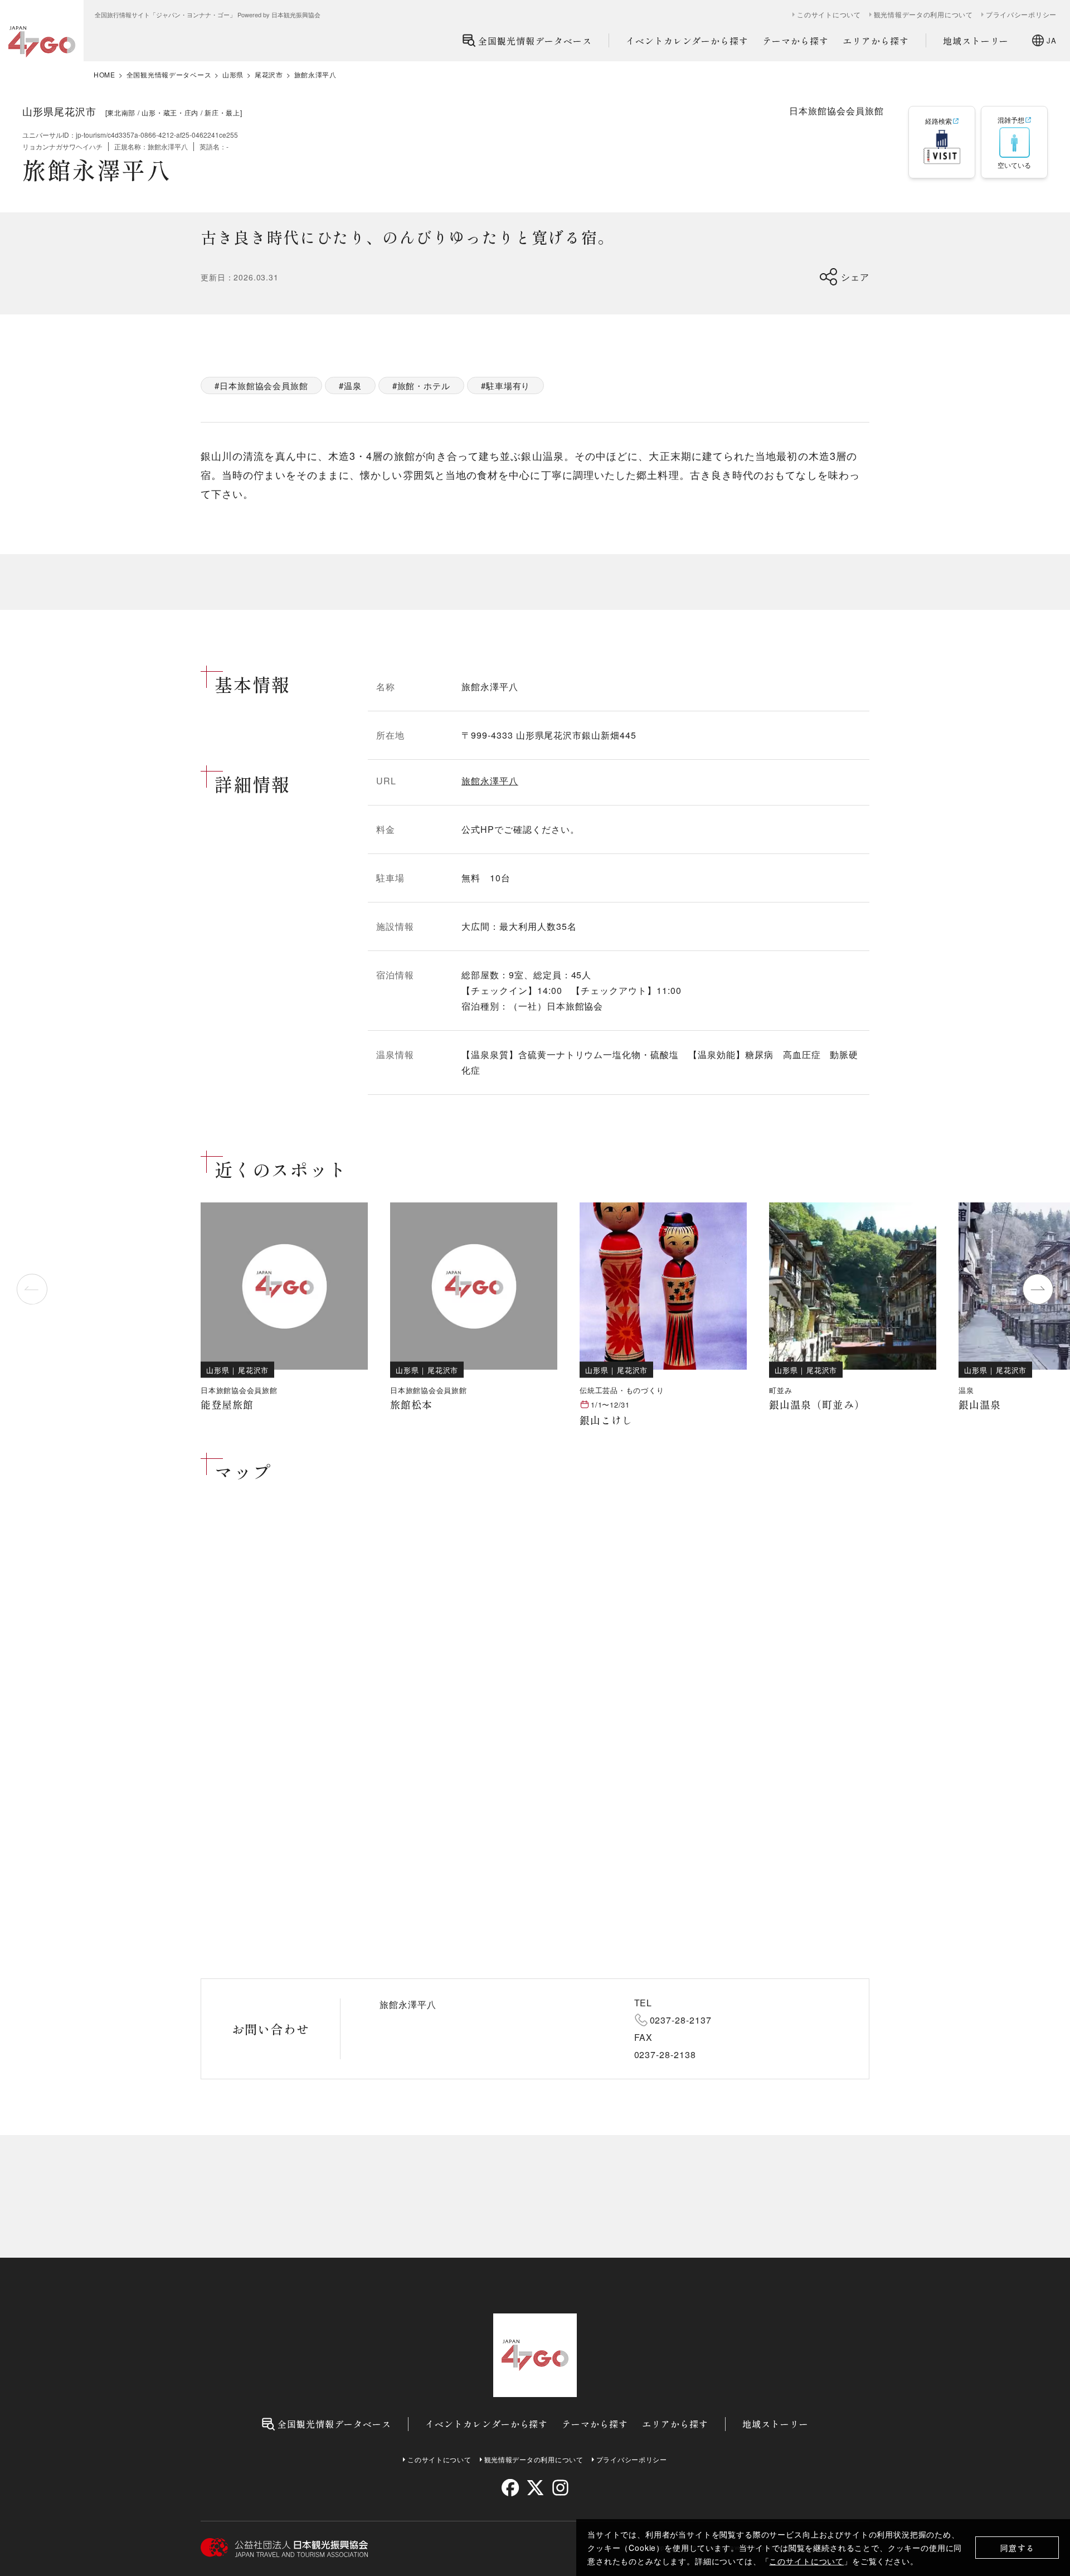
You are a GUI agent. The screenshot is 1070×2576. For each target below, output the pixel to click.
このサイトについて (806, 2561)
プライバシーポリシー (1021, 14)
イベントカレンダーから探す (687, 41)
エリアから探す (876, 41)
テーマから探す (796, 41)
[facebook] (510, 2488)
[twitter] (535, 2488)
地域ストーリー (976, 41)
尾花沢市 (269, 75)
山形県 (233, 75)
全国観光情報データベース (535, 41)
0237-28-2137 (681, 2020)
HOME (104, 75)
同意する (1017, 2548)
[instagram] (560, 2488)
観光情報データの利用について (923, 14)
